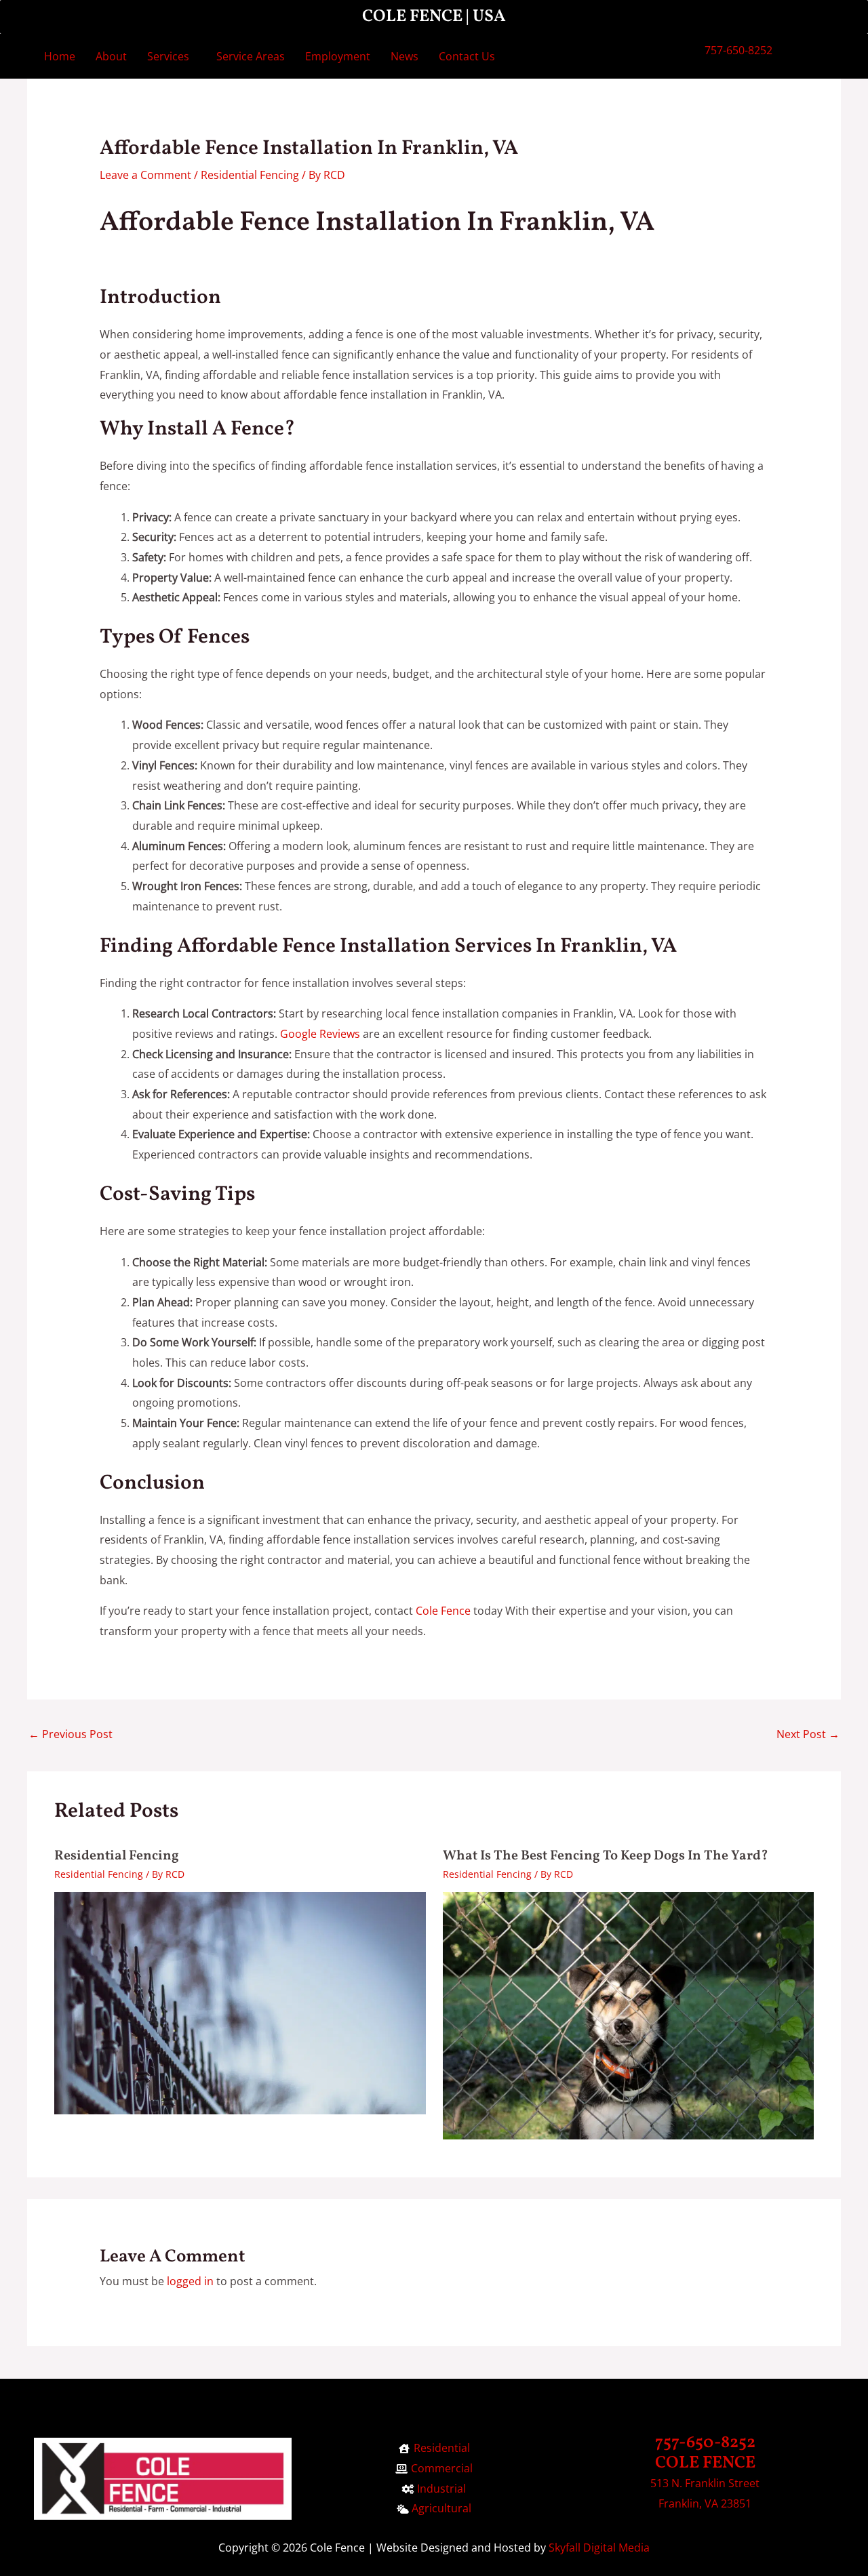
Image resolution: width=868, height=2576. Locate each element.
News (405, 56)
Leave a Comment (145, 175)
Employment (338, 56)
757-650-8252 (738, 50)
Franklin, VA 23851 (705, 2503)
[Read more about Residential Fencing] (240, 2002)
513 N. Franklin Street (705, 2483)
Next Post (808, 1734)
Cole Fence (443, 1611)
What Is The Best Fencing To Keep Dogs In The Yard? (606, 1856)
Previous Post (71, 1734)
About (111, 56)
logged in (190, 2281)
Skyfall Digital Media (599, 2548)
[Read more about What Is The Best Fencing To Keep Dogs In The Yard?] (629, 2015)
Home (60, 56)
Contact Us (467, 56)
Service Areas (251, 56)
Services (168, 56)
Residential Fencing (250, 175)
